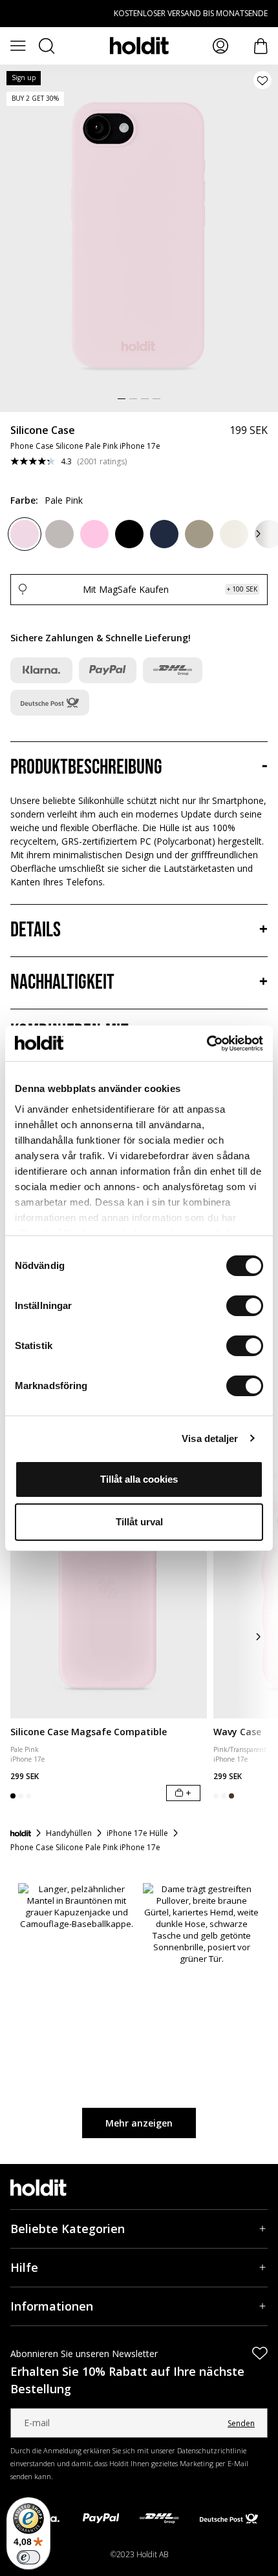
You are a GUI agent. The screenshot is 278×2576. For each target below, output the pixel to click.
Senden (241, 2423)
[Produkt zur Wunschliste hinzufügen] (262, 80)
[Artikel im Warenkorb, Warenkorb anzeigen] (261, 46)
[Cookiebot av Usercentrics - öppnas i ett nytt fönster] (207, 1044)
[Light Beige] (234, 534)
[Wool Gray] (59, 534)
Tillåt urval (139, 1522)
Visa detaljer (210, 1438)
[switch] (245, 1306)
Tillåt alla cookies (139, 1479)
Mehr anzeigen (139, 2123)
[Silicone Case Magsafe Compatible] (109, 1596)
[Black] (129, 534)
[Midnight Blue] (164, 534)
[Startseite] (21, 1833)
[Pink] (94, 534)
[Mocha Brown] (199, 534)
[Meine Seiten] (220, 46)
